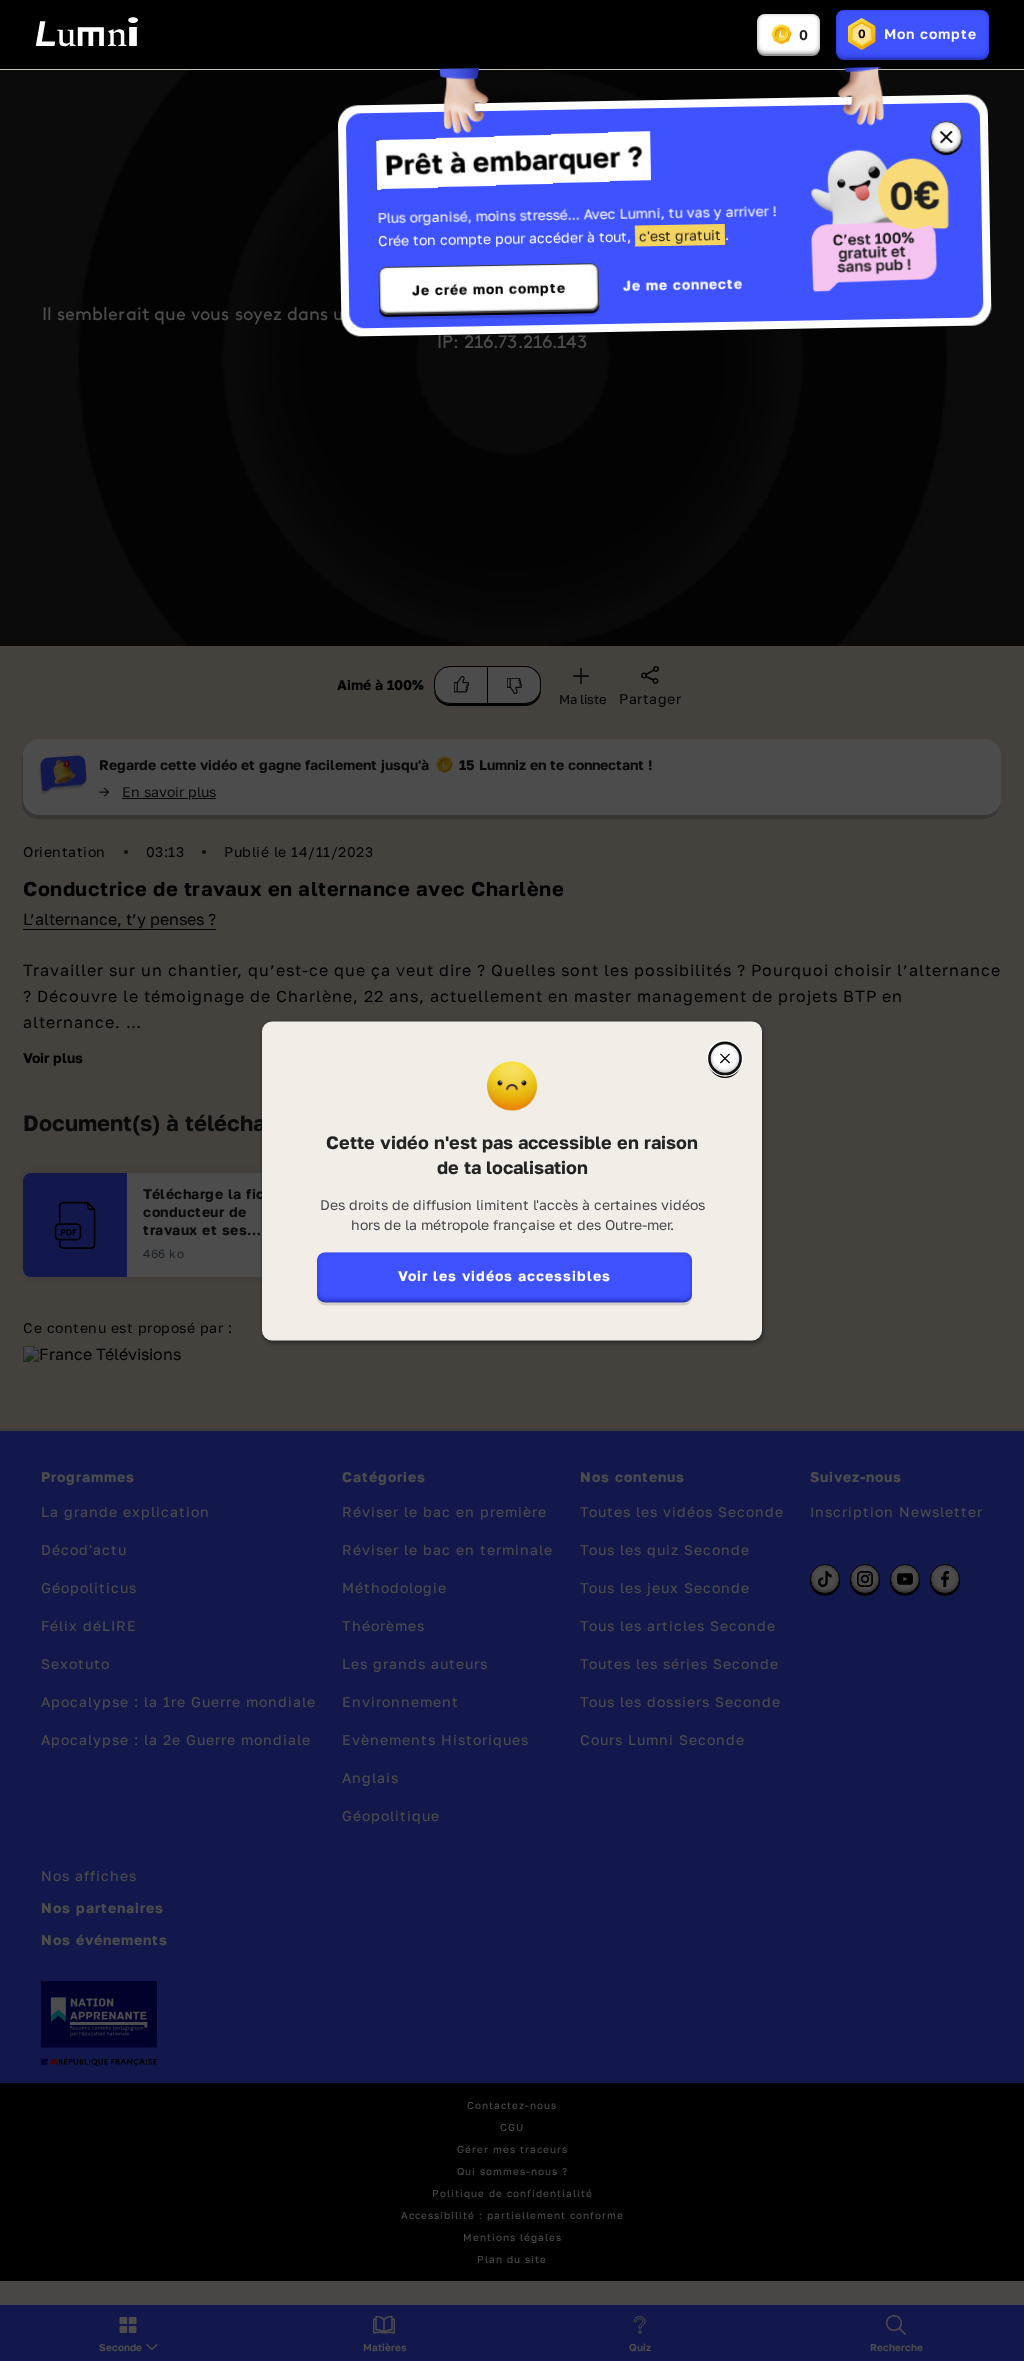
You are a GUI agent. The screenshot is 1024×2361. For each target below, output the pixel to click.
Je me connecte (683, 284)
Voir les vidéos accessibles (504, 1275)
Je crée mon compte (489, 289)
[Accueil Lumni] (86, 32)
